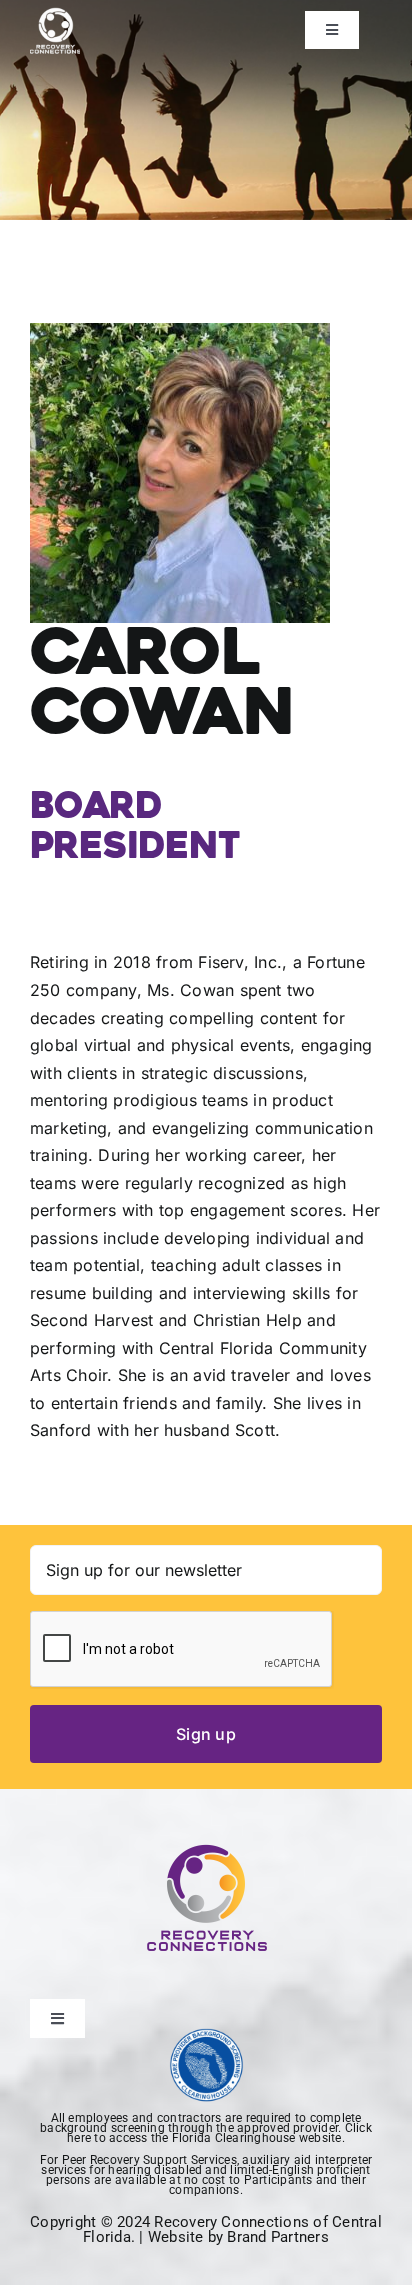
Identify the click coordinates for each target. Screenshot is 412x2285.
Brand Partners (277, 2237)
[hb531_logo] (206, 2036)
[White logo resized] (55, 13)
